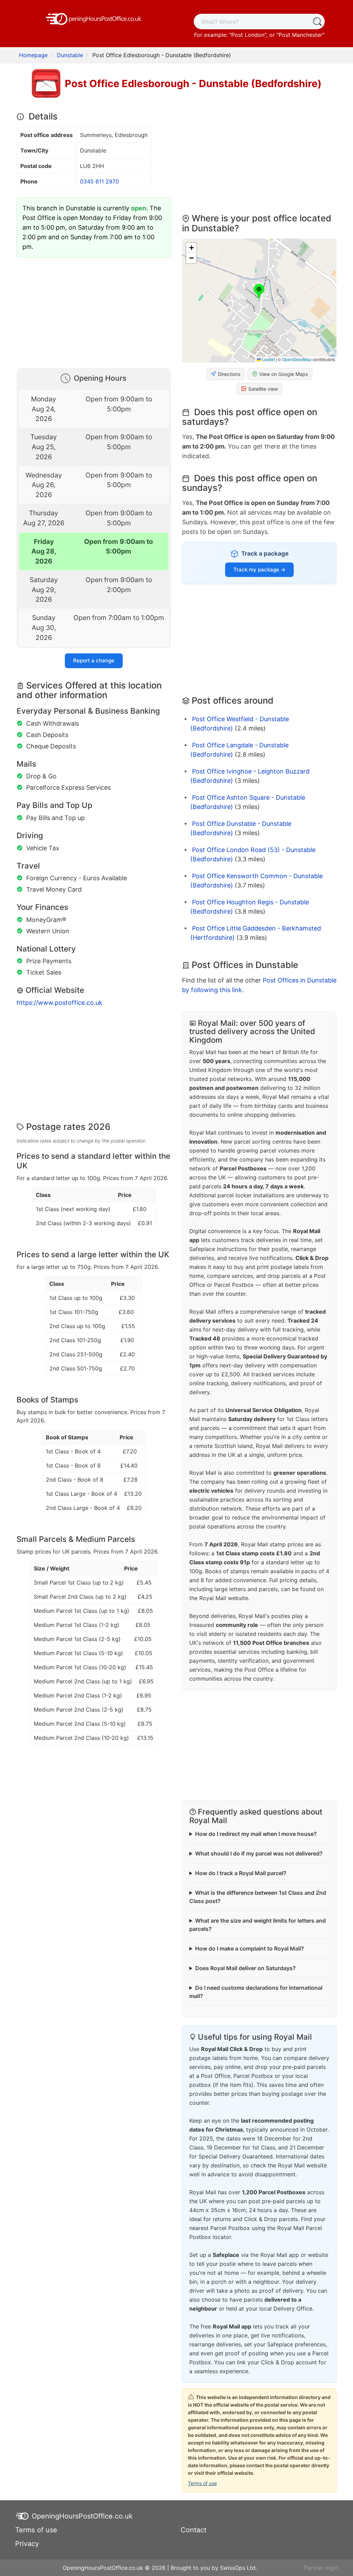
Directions (229, 374)
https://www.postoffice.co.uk (59, 1003)
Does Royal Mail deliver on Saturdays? (245, 1968)
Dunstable (70, 55)
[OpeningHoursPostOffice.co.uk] (94, 18)
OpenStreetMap (297, 359)
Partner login (321, 2568)
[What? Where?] (317, 22)
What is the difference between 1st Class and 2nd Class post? (258, 1897)
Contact (194, 2530)
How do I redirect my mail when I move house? (256, 1834)
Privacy (27, 2544)
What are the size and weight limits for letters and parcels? (258, 1925)
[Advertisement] (94, 311)
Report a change (94, 660)
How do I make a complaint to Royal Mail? (250, 1948)
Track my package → (259, 570)
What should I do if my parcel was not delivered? (259, 1853)
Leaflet (268, 359)
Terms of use (202, 2483)
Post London (248, 35)
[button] (259, 292)
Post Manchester (300, 35)
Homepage (33, 55)
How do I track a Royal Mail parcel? (241, 1873)
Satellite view (263, 389)
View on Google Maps (284, 374)
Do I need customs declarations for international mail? (256, 1992)
